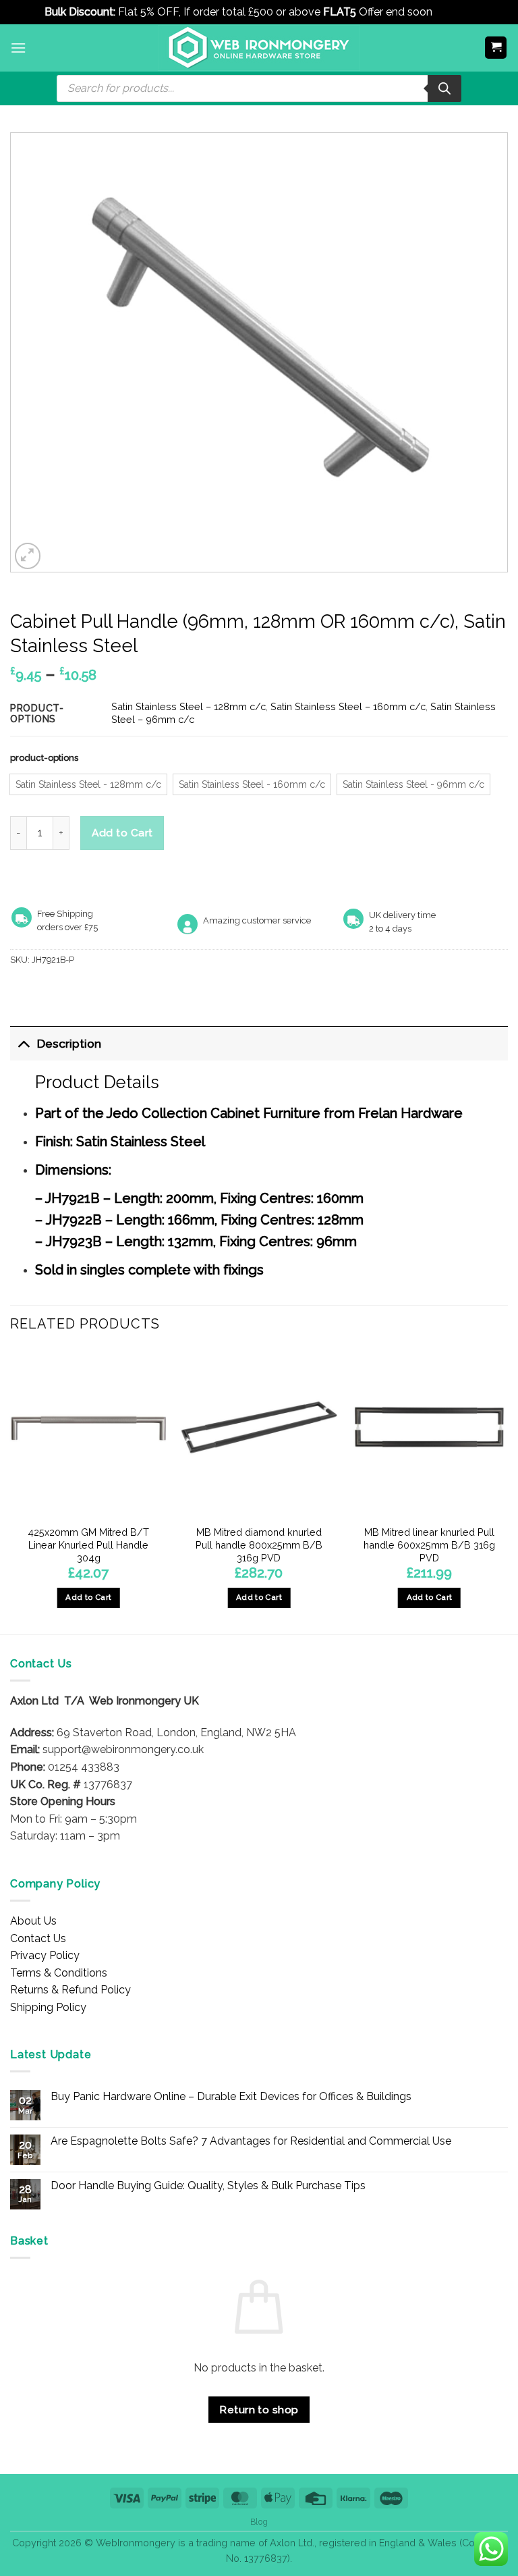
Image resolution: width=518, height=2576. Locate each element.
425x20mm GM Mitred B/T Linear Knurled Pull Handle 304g (88, 1545)
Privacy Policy (45, 1955)
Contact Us (38, 1938)
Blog (259, 2522)
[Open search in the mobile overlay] (259, 88)
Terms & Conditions (59, 1973)
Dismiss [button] (454, 12)
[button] (18, 48)
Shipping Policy (48, 2007)
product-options (44, 758)
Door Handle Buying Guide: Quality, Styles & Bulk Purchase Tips (208, 2185)
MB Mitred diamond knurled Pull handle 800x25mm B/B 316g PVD (259, 1545)
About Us (33, 1921)
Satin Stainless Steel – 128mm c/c (189, 706)
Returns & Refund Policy (70, 1990)
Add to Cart (122, 833)
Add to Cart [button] (88, 1597)
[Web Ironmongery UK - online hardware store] (259, 48)
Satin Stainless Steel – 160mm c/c (348, 706)
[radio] (88, 784)
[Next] (507, 1490)
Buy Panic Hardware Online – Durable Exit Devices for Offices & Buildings (231, 2096)
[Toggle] (23, 1043)
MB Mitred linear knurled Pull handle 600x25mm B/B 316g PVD (429, 1545)
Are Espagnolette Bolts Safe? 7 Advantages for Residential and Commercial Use (251, 2141)
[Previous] (11, 1490)
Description (69, 1043)
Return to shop (259, 2410)
